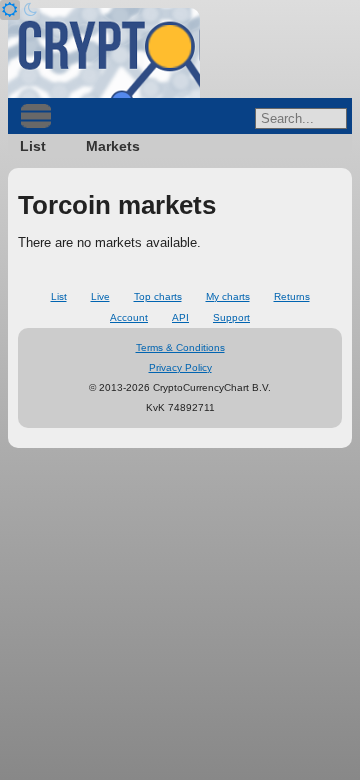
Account (129, 317)
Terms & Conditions (180, 347)
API (180, 317)
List (33, 146)
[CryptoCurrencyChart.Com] (104, 53)
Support (231, 317)
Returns (292, 296)
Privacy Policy (180, 367)
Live (100, 296)
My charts (228, 296)
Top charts (158, 296)
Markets (113, 146)
